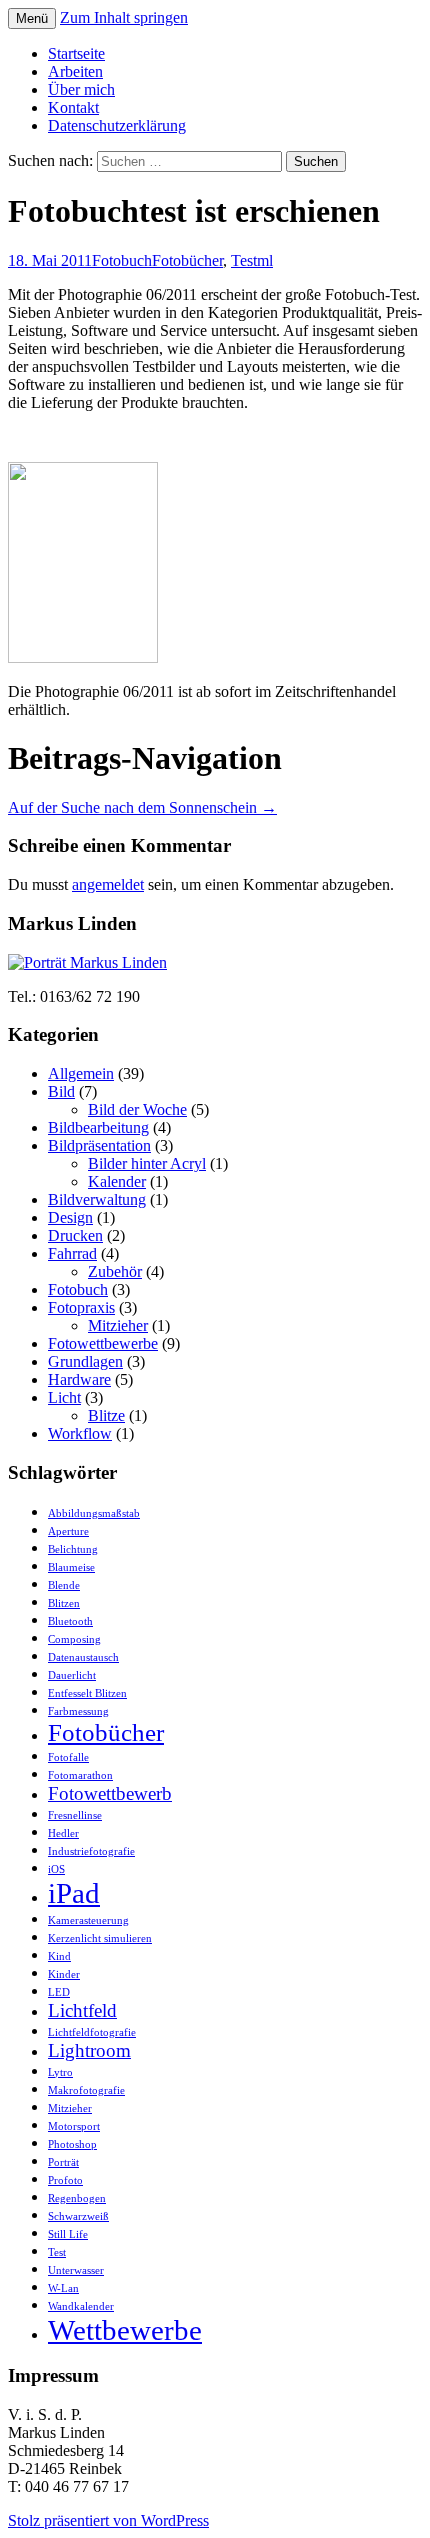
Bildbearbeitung (98, 1127)
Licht (64, 1397)
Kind (59, 1956)
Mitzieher (118, 1325)
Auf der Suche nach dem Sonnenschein (142, 807)
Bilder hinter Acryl (147, 1163)
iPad (74, 1893)
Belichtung (73, 1549)
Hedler (63, 1833)
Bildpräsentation (99, 1145)
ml (265, 260)
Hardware (79, 1379)
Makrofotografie (86, 2090)
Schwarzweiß (78, 2216)
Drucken (75, 1235)
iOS (56, 1869)
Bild (61, 1091)
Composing (74, 1639)
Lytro (60, 2072)
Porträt (63, 2162)
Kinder (64, 1974)
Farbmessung (78, 1711)
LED (59, 1992)
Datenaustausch (83, 1657)
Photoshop (72, 2144)
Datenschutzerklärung (117, 125)
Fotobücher (187, 260)
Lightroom (89, 2050)
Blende (64, 1585)
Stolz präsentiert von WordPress (108, 2520)
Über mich (81, 89)
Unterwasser (76, 2270)
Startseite (76, 53)
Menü (32, 18)
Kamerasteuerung (88, 1920)
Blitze (106, 1415)
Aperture (68, 1531)
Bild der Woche (137, 1109)
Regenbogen (77, 2198)
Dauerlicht (72, 1675)
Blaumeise (71, 1567)
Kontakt (73, 107)
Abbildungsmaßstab (94, 1513)
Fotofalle (68, 1757)
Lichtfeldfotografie (92, 2032)
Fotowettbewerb (110, 1793)
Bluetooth (70, 1621)
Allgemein (81, 1073)
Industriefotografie (91, 1851)
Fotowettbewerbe (103, 1343)
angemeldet (108, 884)
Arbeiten (75, 71)
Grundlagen (85, 1361)
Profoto (65, 2180)
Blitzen (64, 1603)
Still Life (68, 2234)
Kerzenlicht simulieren (100, 1938)
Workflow (80, 1433)
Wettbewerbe (125, 2330)
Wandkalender (81, 2306)
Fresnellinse (75, 1815)
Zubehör (115, 1271)
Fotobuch (122, 260)
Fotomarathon (80, 1775)
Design (70, 1217)
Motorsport (74, 2126)
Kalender (117, 1181)
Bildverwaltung (97, 1199)
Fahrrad (72, 1253)
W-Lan (63, 2288)
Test (244, 260)
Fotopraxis (81, 1307)
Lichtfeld (82, 2010)
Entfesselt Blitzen (87, 1693)
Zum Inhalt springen (124, 17)
